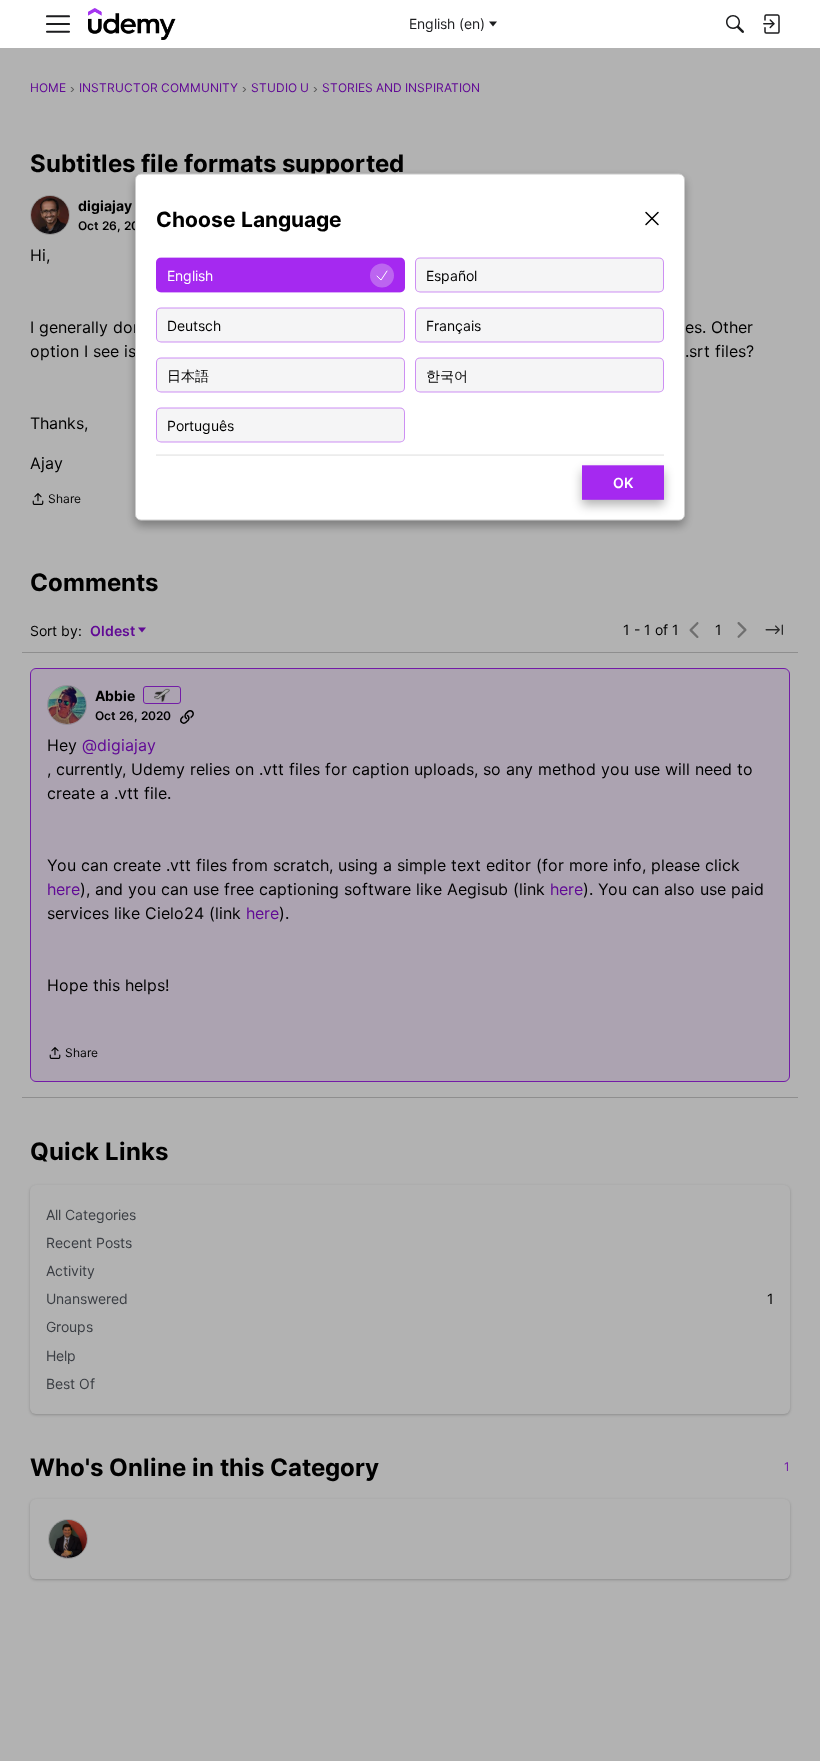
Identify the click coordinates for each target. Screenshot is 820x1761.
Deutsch (194, 324)
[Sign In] (771, 24)
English (190, 274)
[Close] (652, 220)
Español (451, 274)
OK (623, 482)
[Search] (735, 24)
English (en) (447, 23)
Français (453, 324)
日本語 (188, 374)
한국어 (447, 374)
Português (200, 424)
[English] (132, 24)
